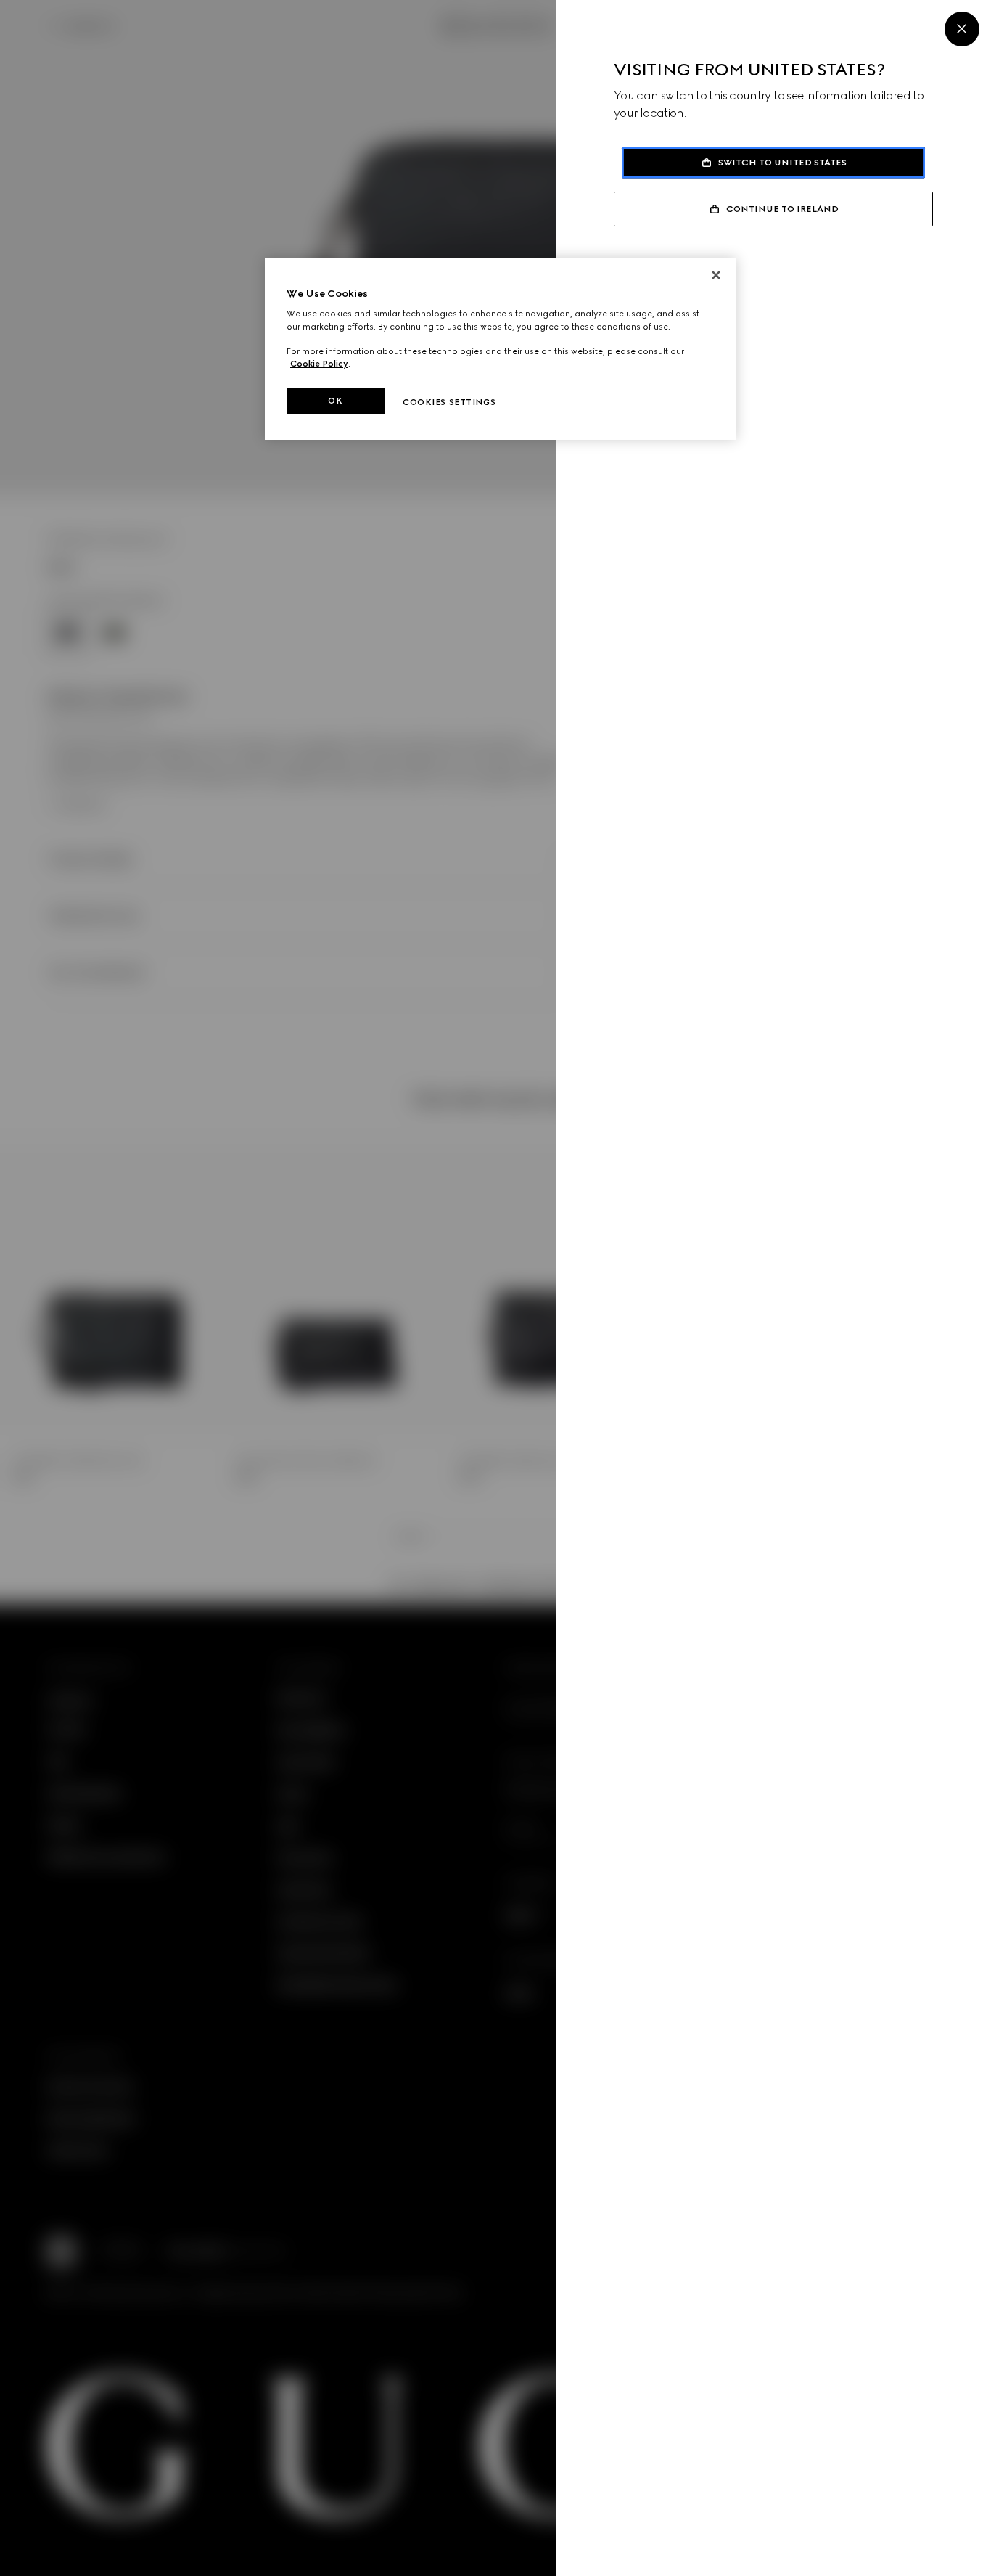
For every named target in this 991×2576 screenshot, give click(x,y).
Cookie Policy (319, 364)
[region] (501, 349)
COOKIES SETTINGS (449, 402)
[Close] (962, 29)
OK (335, 401)
